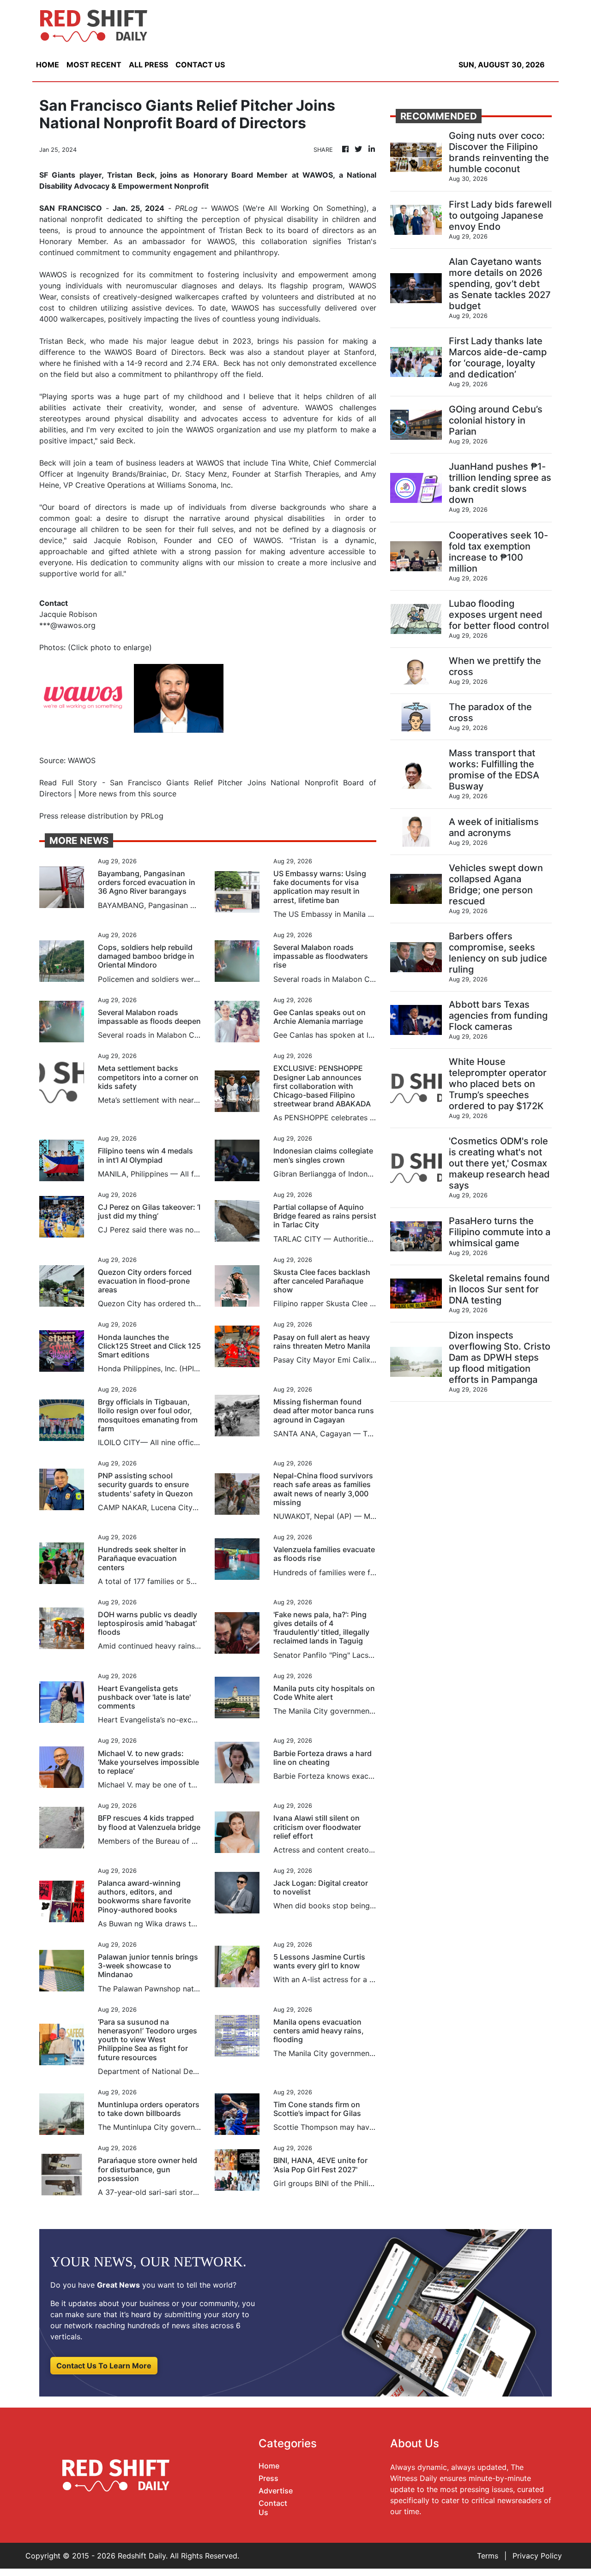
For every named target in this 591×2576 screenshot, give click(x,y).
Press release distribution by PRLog (101, 816)
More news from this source (127, 794)
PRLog (186, 208)
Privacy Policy (537, 2556)
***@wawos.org (67, 625)
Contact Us (273, 2507)
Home (269, 2466)
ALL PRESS (148, 65)
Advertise (276, 2491)
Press (268, 2478)
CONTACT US (200, 65)
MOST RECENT (94, 65)
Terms (488, 2556)
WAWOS (53, 275)
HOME (48, 65)
